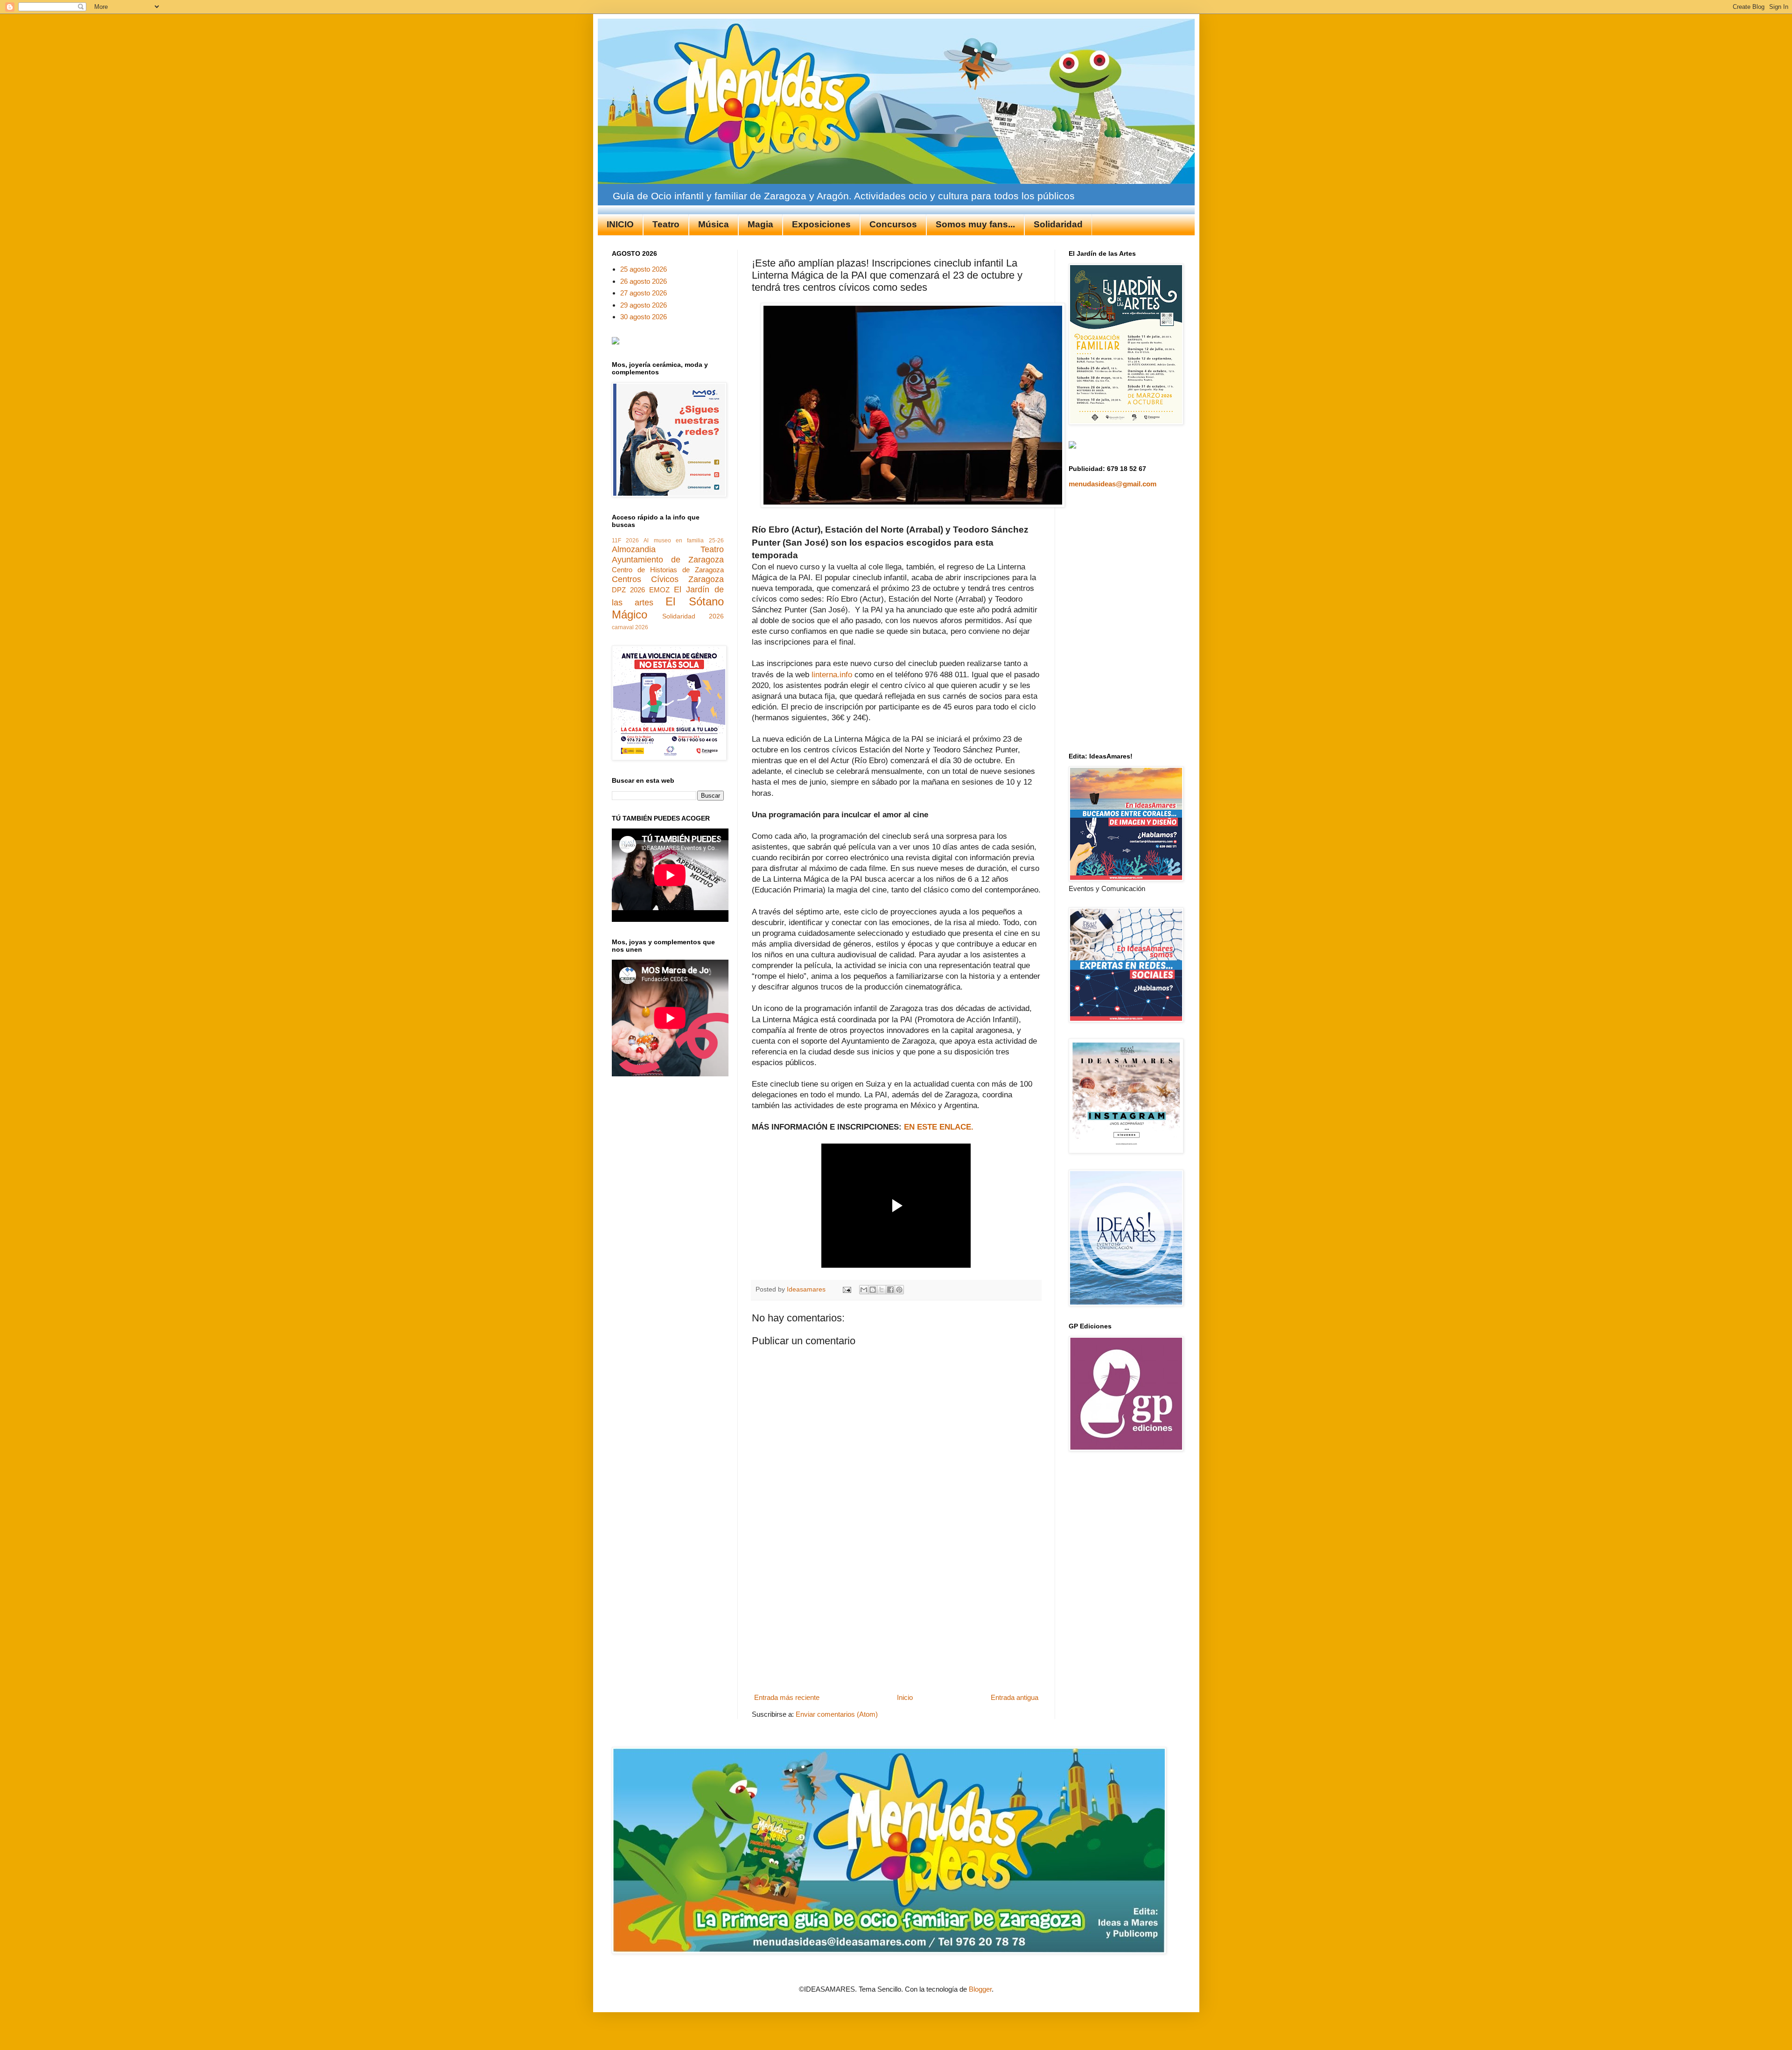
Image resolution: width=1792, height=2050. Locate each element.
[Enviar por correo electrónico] (864, 1290)
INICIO (620, 224)
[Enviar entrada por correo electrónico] (847, 1289)
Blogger (980, 1989)
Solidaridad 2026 (693, 616)
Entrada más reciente (787, 1697)
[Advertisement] (896, 1620)
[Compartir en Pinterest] (899, 1290)
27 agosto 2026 (644, 293)
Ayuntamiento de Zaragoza (668, 560)
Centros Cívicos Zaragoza (668, 579)
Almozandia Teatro (668, 549)
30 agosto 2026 (644, 317)
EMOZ (659, 590)
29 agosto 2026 (644, 305)
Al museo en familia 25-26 (683, 541)
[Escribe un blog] (873, 1290)
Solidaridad (1058, 224)
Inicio (905, 1697)
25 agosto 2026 (644, 269)
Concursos (893, 224)
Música (714, 224)
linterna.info (832, 674)
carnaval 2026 (630, 627)
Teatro (666, 224)
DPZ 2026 (628, 590)
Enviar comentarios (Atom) (837, 1714)
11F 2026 (625, 541)
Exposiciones (821, 224)
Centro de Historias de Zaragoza (668, 570)
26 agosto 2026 (644, 281)
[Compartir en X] (882, 1290)
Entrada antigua (1015, 1697)
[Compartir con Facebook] (890, 1290)
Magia (760, 224)
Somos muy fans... (975, 224)
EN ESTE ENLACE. (939, 1127)
